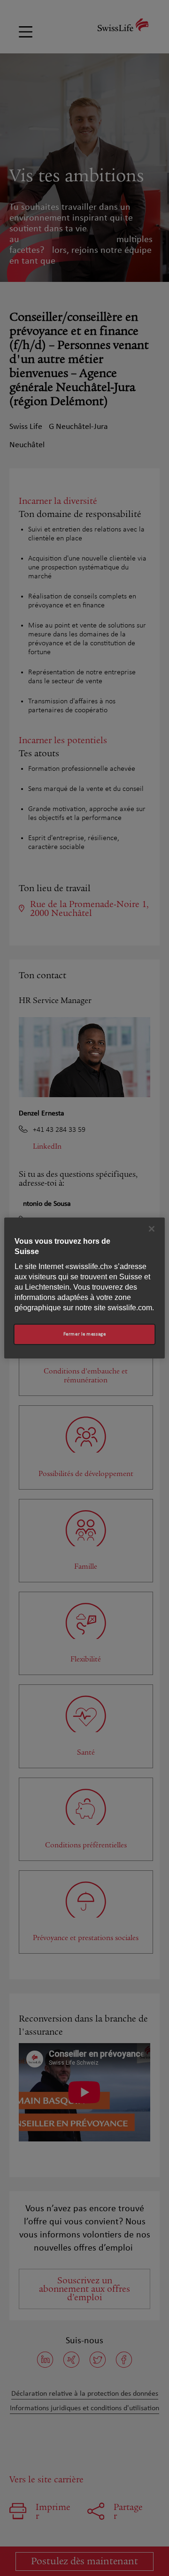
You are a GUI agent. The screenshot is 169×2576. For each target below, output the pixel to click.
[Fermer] (152, 1229)
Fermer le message (85, 1334)
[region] (84, 1288)
